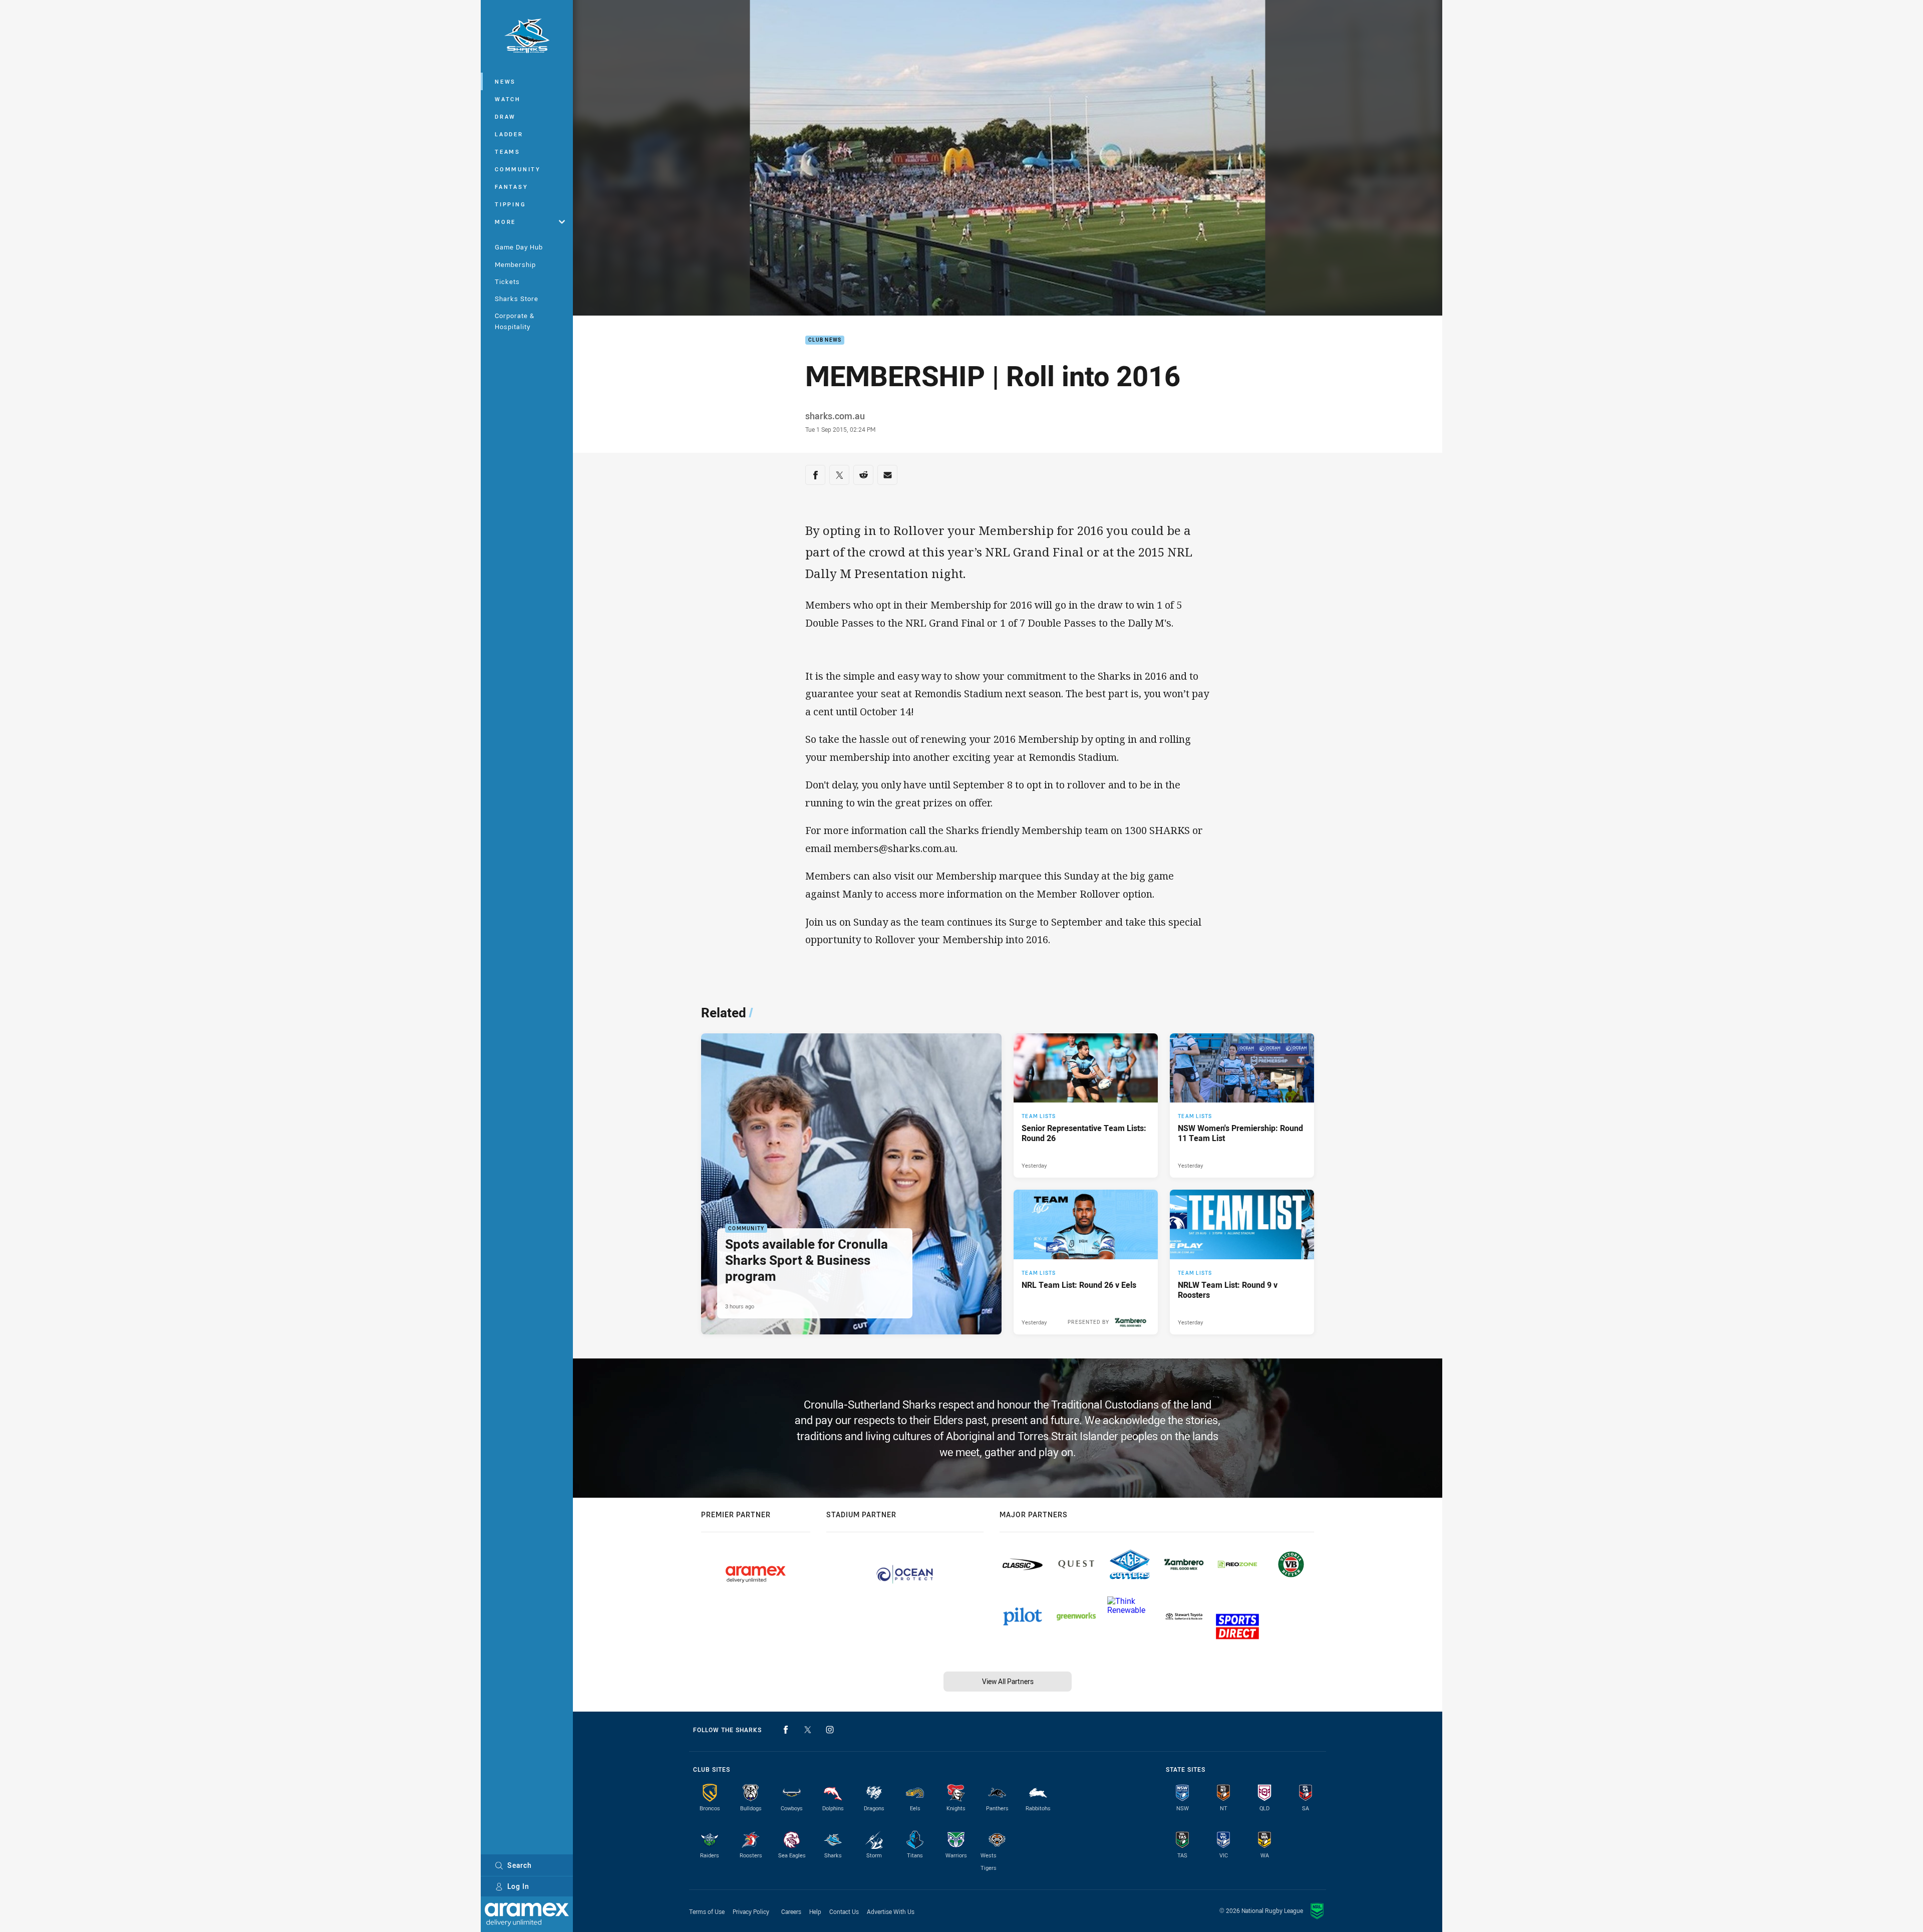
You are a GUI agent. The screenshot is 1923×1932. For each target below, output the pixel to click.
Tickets (507, 282)
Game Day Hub (519, 247)
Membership (515, 264)
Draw (505, 116)
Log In (518, 1886)
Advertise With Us (891, 1911)
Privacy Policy (751, 1911)
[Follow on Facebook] (786, 1730)
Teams (508, 152)
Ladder (509, 134)
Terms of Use (707, 1911)
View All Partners (1008, 1681)
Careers (791, 1911)
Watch (508, 99)
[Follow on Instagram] (830, 1730)
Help (815, 1911)
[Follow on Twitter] (808, 1730)
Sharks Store (517, 299)
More (505, 222)
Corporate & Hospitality (515, 321)
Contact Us (844, 1911)
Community (518, 169)
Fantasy (511, 187)
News (505, 81)
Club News (825, 340)
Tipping (510, 204)
